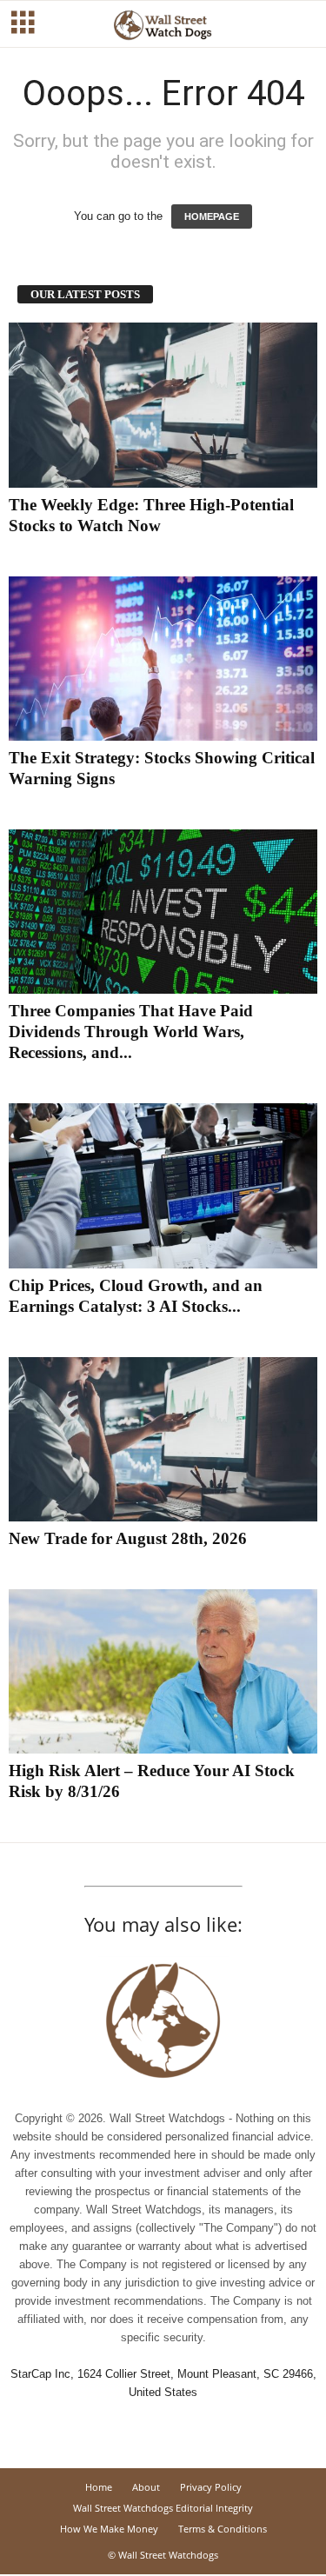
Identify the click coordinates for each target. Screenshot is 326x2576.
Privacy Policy (211, 2487)
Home (99, 2487)
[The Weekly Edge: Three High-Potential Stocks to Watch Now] (163, 405)
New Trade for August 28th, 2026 (128, 1538)
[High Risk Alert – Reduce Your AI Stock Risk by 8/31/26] (163, 1671)
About (146, 2487)
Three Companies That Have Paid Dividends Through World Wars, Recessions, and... (131, 1032)
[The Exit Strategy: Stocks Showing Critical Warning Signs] (163, 659)
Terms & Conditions (223, 2529)
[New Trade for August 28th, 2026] (163, 1439)
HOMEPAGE (212, 216)
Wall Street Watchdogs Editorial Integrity (163, 2508)
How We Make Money (109, 2529)
